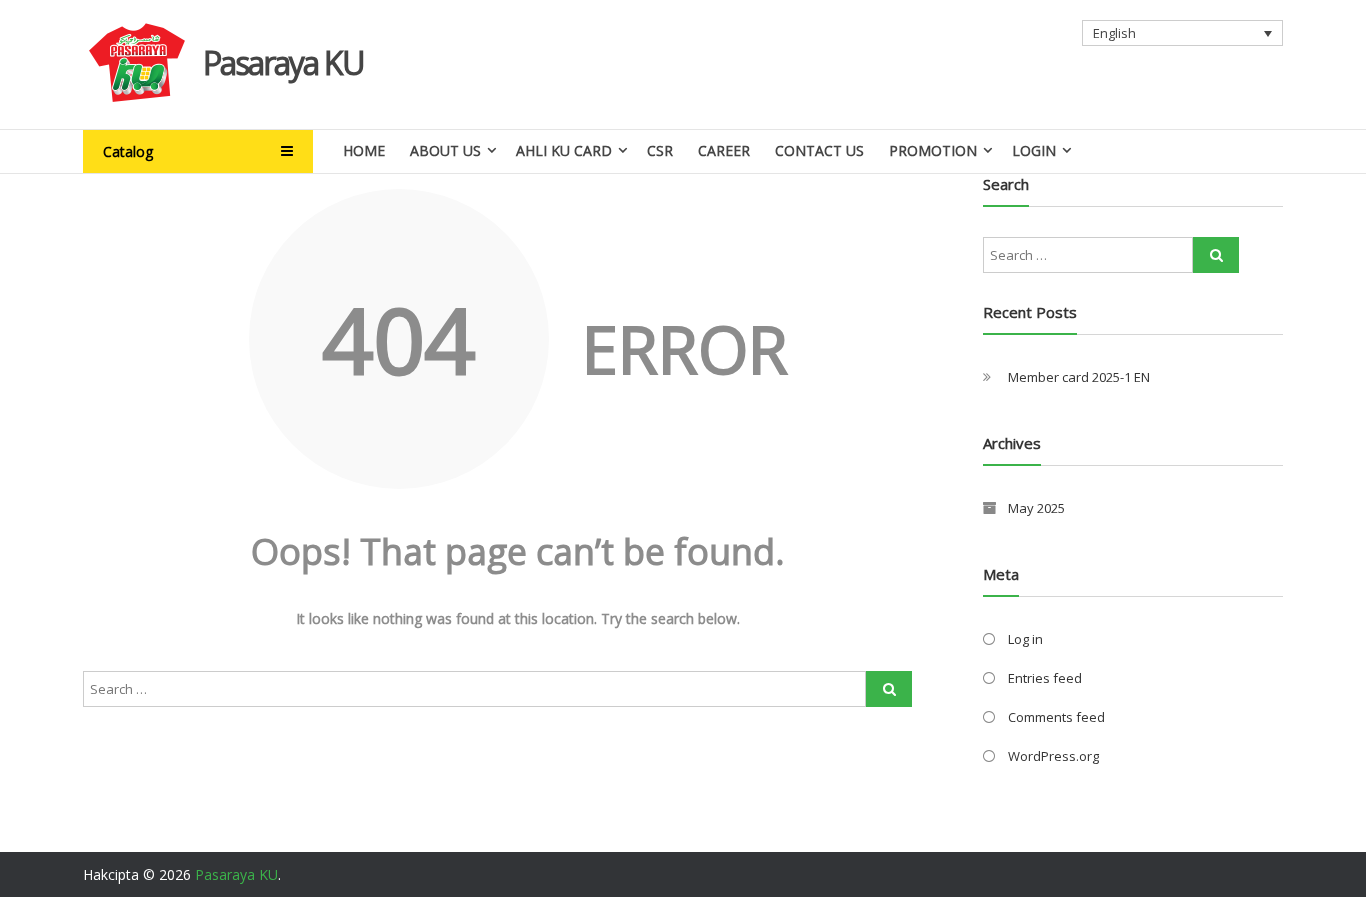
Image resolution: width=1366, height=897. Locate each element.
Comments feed (1056, 717)
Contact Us (819, 150)
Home (364, 150)
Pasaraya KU (283, 62)
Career (724, 150)
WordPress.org (1053, 756)
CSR (660, 150)
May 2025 (1036, 508)
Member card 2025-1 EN (1079, 377)
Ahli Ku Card (564, 150)
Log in (1025, 639)
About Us (445, 150)
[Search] (889, 689)
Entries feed (1045, 678)
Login (1034, 150)
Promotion (933, 150)
